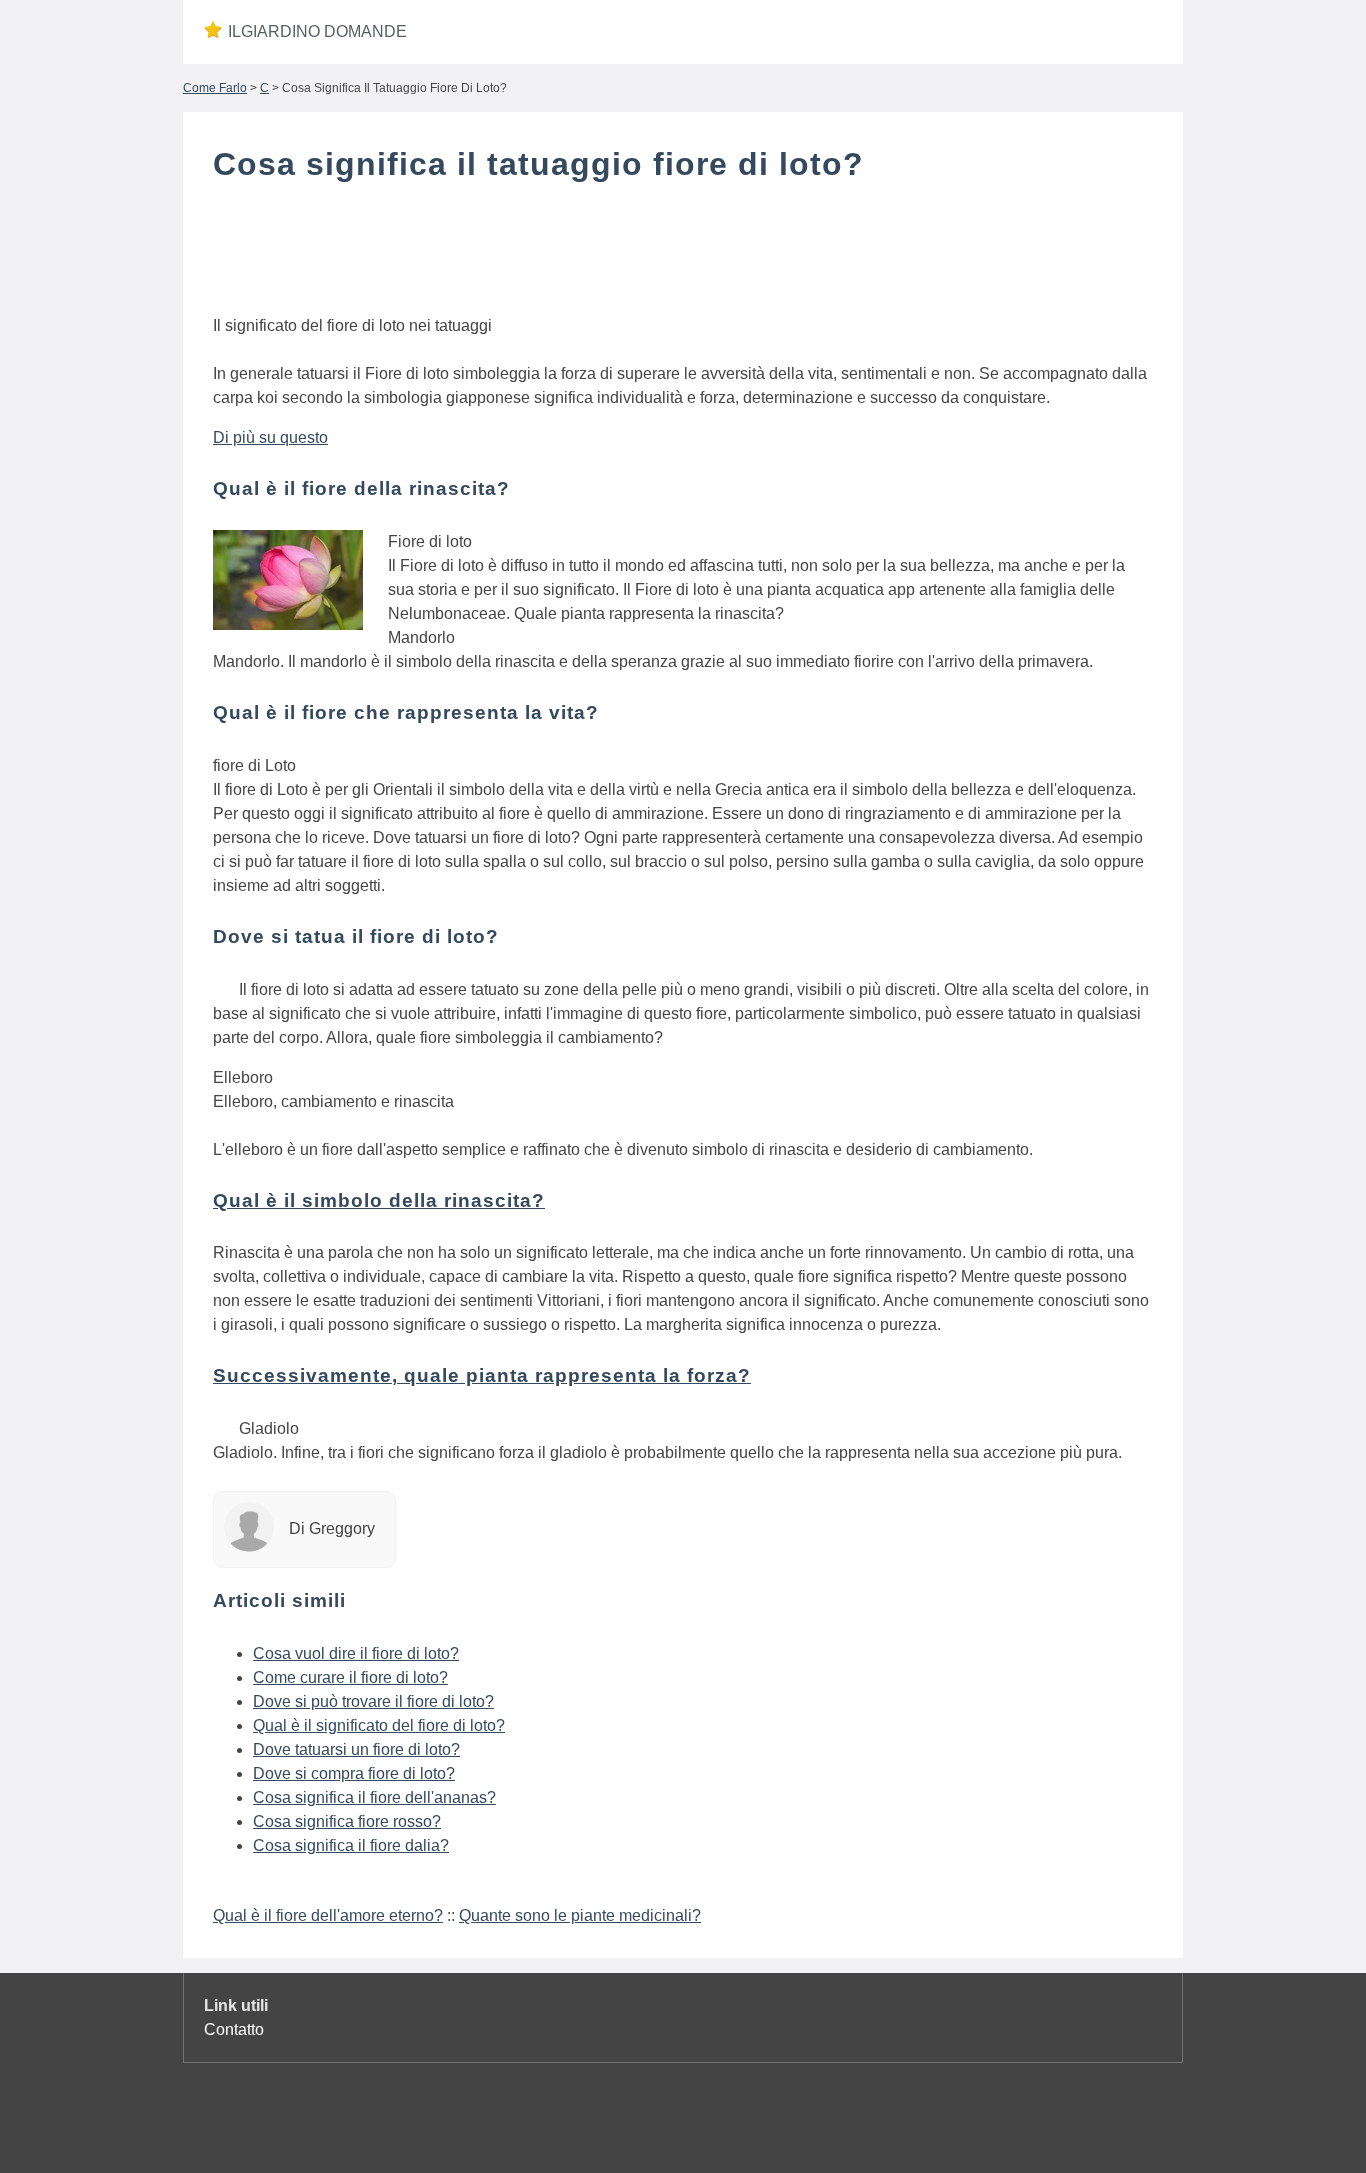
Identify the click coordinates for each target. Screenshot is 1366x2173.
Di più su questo (270, 437)
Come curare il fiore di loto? (350, 1677)
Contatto (234, 2029)
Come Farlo (215, 88)
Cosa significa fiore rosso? (347, 1821)
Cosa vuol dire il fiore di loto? (356, 1653)
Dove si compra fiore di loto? (354, 1773)
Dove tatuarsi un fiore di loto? (356, 1749)
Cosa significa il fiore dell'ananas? (374, 1797)
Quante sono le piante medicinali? (580, 1915)
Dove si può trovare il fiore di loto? (373, 1701)
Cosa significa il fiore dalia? (351, 1845)
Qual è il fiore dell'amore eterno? (328, 1915)
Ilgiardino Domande (317, 31)
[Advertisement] (683, 253)
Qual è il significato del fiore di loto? (379, 1725)
